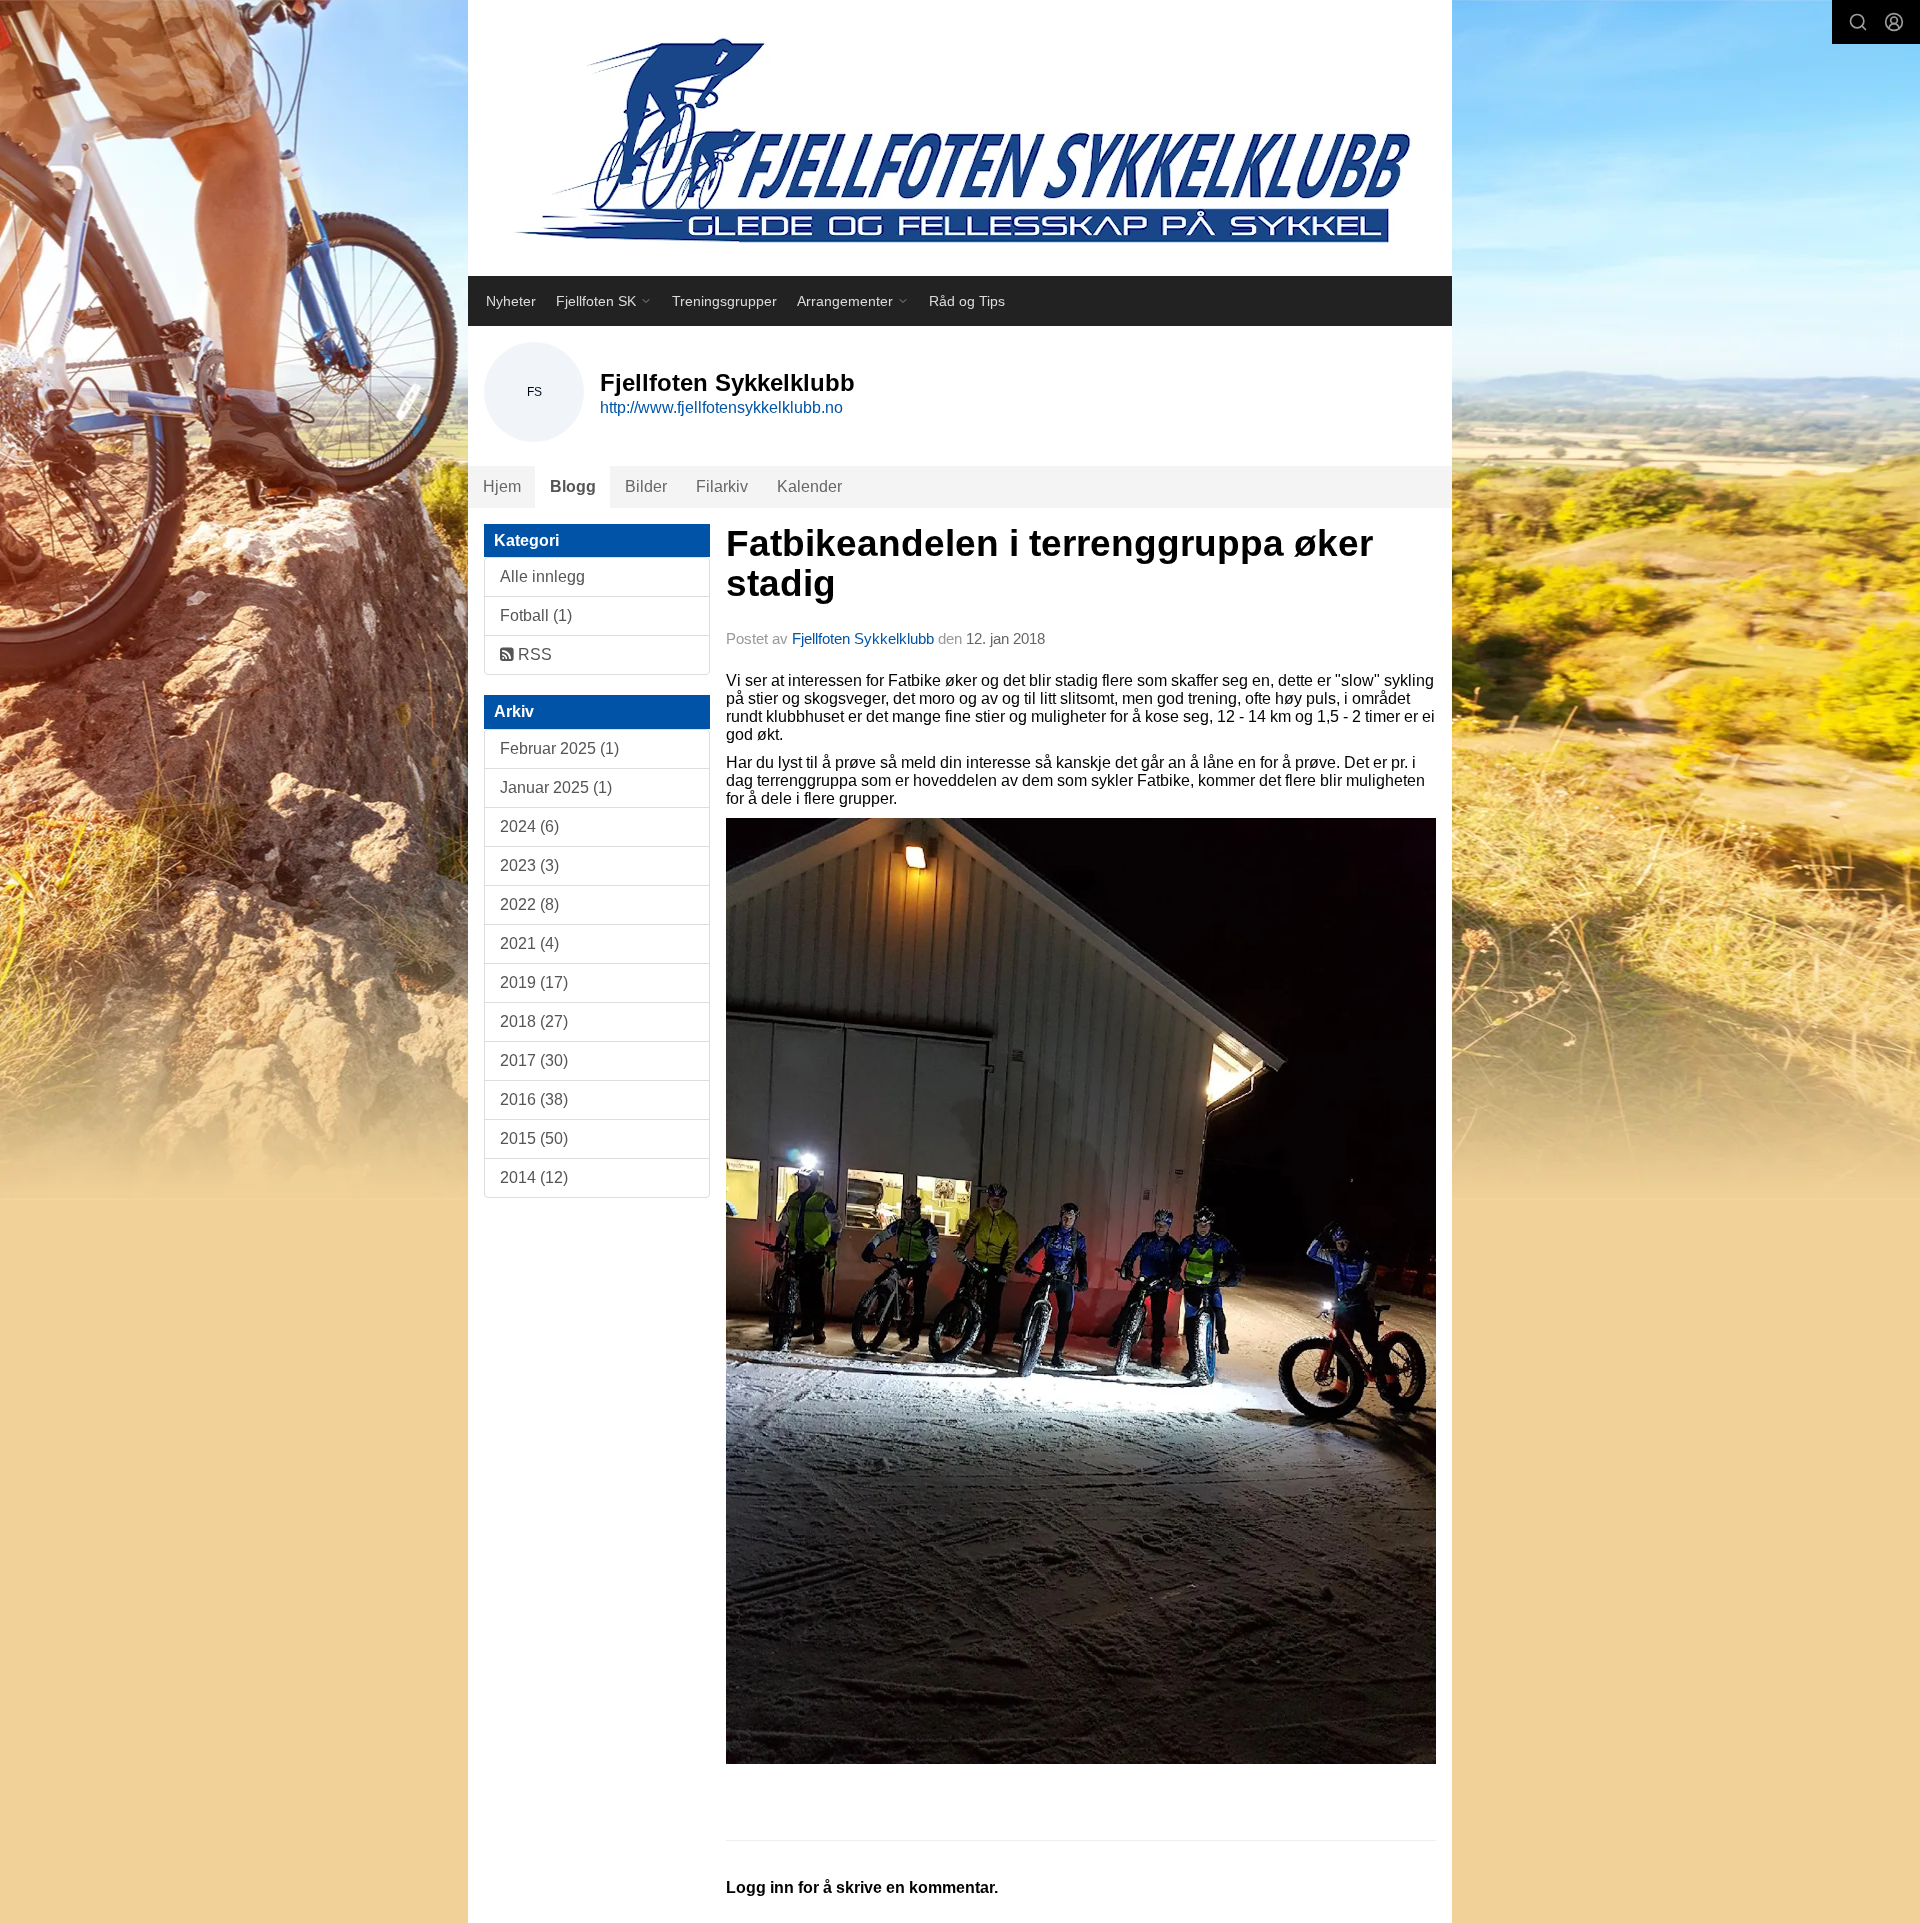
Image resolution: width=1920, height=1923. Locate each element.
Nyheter (511, 301)
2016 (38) (534, 1099)
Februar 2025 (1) (559, 748)
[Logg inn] (1894, 22)
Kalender (809, 486)
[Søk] (1858, 22)
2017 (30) (534, 1060)
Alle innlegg (542, 576)
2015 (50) (534, 1138)
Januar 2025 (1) (556, 787)
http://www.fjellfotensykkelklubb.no (721, 407)
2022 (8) (529, 904)
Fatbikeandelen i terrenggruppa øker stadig (1049, 564)
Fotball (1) (536, 615)
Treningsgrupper (724, 301)
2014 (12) (534, 1177)
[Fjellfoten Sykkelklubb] (960, 138)
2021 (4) (529, 943)
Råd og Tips (967, 301)
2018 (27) (534, 1021)
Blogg (573, 486)
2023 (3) (529, 865)
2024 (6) (529, 826)
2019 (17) (534, 982)
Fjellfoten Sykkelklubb (863, 638)
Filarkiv (722, 486)
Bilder (646, 486)
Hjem (502, 486)
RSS (533, 654)
